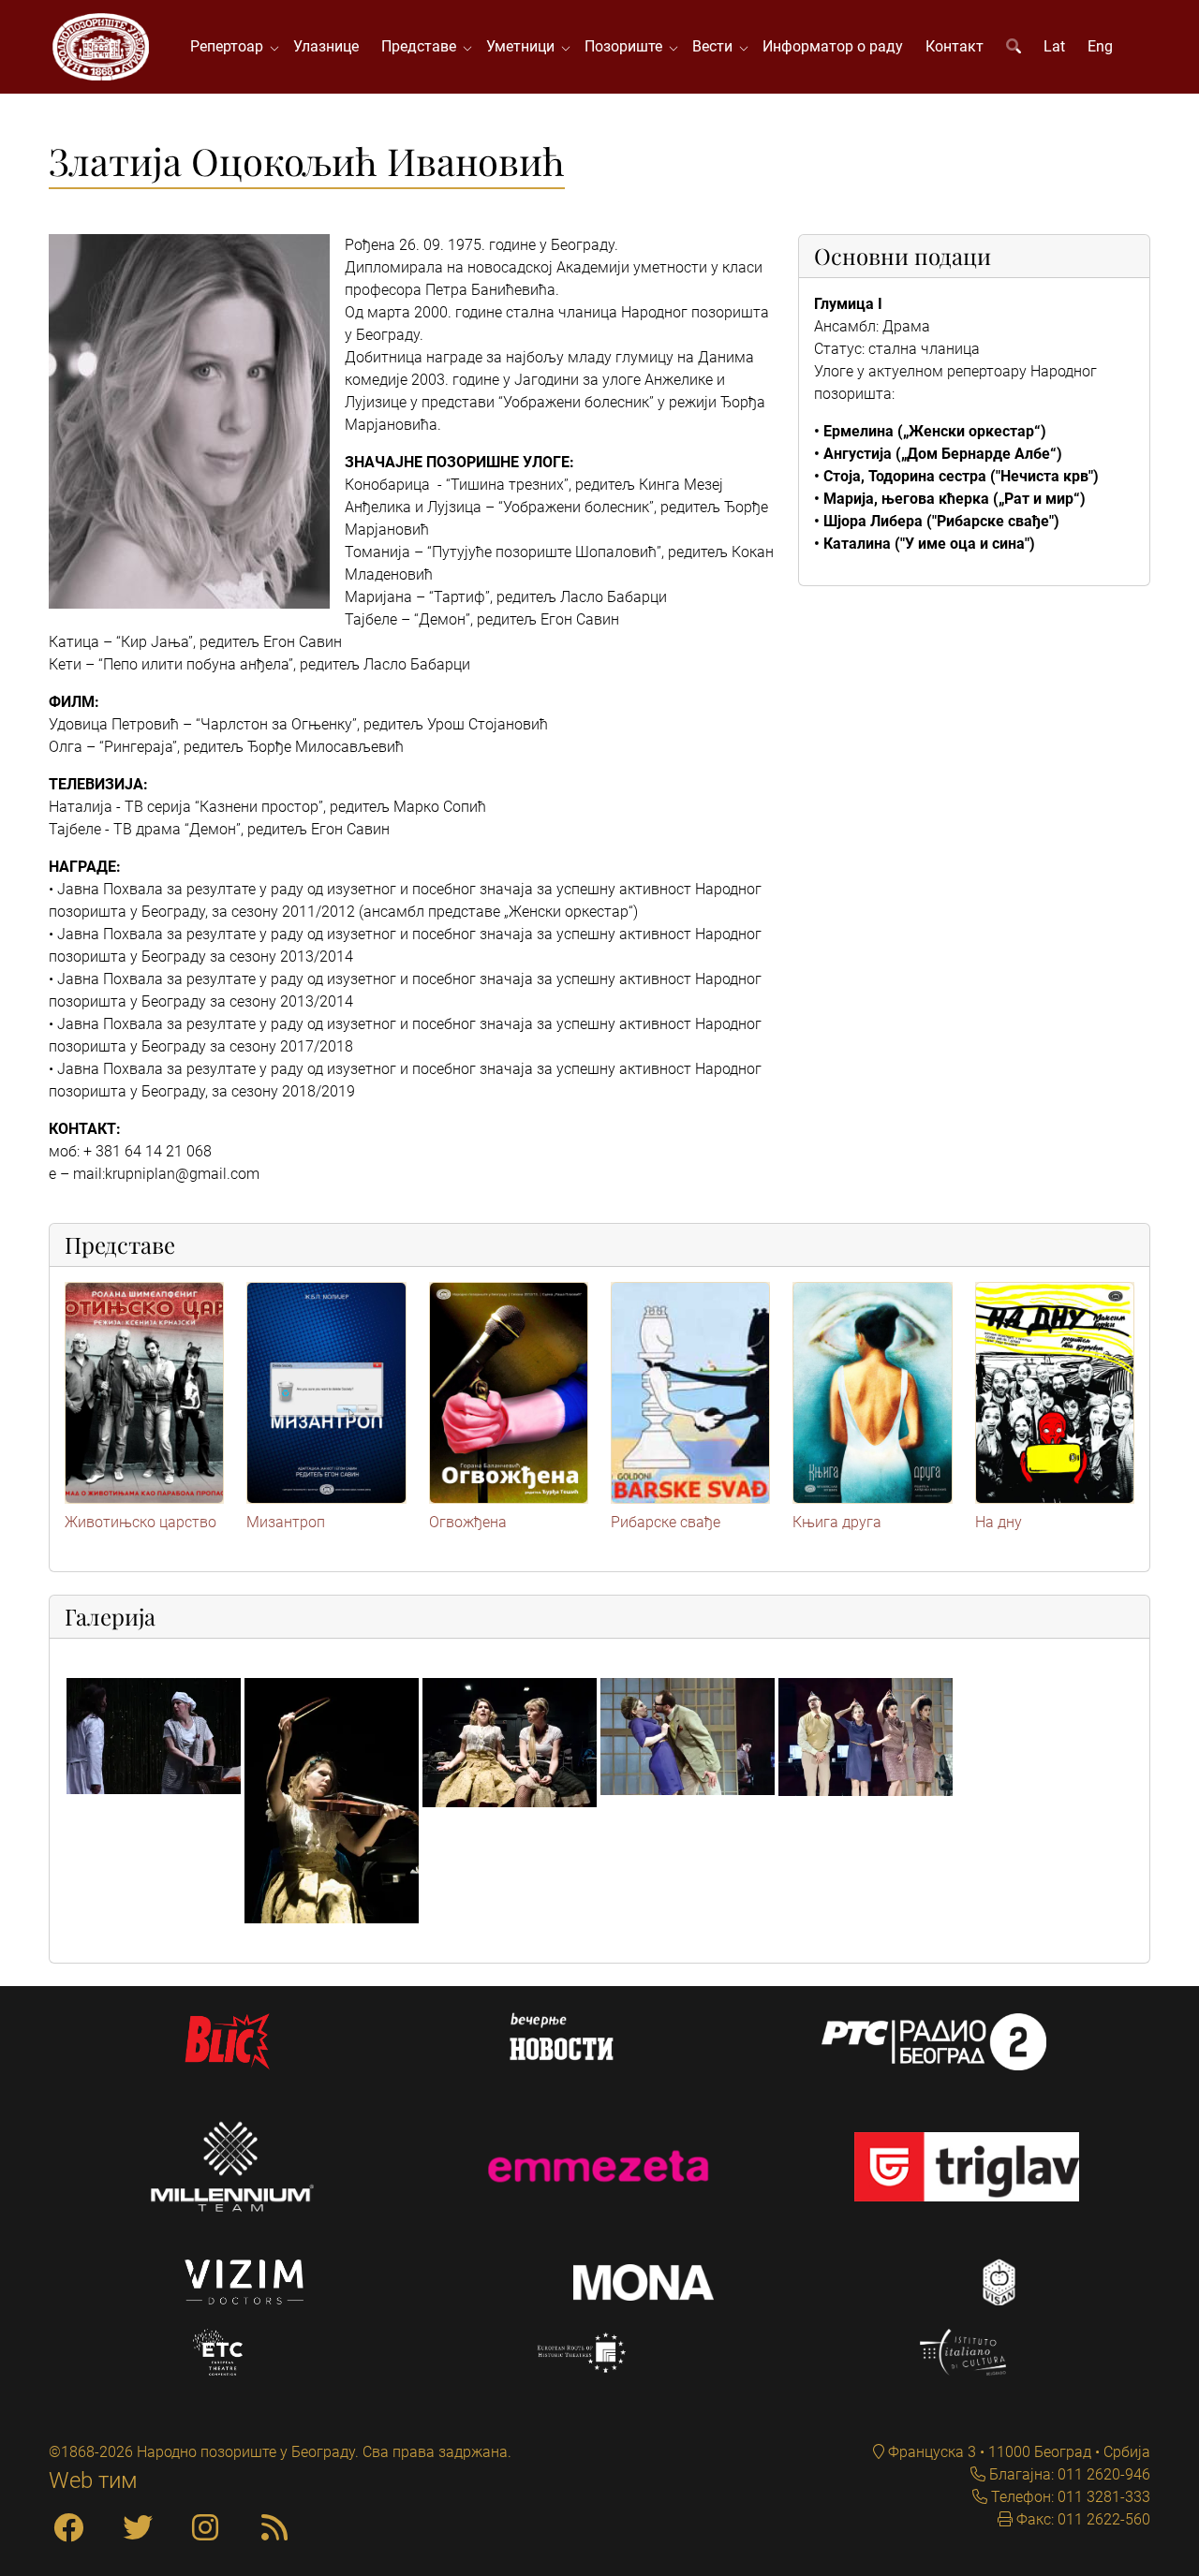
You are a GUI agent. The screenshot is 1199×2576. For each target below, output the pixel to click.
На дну (999, 1522)
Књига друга (837, 1522)
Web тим (93, 2480)
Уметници (524, 46)
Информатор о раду (833, 46)
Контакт (955, 46)
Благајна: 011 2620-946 (1068, 2474)
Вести (716, 46)
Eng (1100, 46)
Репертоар (230, 46)
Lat (1054, 46)
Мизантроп (286, 1522)
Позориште (627, 46)
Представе (422, 46)
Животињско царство (141, 1522)
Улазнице (326, 46)
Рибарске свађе (666, 1522)
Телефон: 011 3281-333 (1069, 2497)
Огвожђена (468, 1522)
